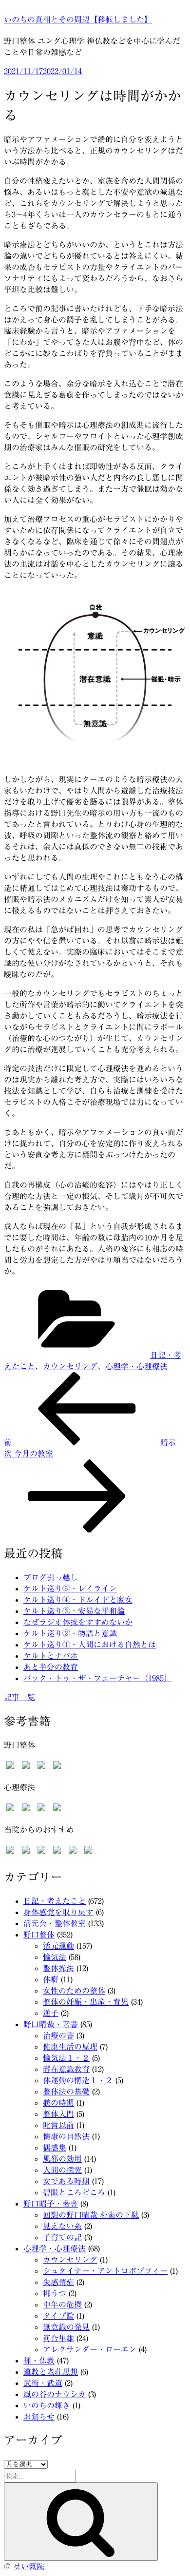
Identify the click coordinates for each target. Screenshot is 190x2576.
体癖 (51, 1979)
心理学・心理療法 (136, 1366)
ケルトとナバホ (51, 1656)
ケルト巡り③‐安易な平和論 (74, 1611)
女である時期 (66, 2181)
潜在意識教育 (66, 2069)
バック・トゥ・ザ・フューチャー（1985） (97, 1678)
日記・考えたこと (55, 1901)
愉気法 (55, 1957)
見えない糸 (62, 2226)
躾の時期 (58, 2103)
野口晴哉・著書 (51, 2024)
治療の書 (58, 2035)
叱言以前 (58, 2125)
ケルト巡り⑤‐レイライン (70, 1588)
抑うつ (55, 2293)
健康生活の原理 (70, 2047)
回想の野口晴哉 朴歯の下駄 (91, 2215)
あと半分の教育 (51, 1667)
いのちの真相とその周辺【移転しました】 (78, 19)
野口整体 (39, 1935)
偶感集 (55, 2148)
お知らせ (39, 2417)
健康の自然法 (66, 2136)
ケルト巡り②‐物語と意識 (70, 1633)
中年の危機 (62, 2305)
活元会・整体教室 (55, 1923)
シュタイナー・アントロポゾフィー (105, 2271)
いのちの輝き (47, 2405)
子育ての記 (62, 2237)
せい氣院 (29, 2566)
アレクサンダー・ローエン (90, 2349)
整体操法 (58, 1968)
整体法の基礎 (66, 2092)
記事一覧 (19, 1697)
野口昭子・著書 (51, 2204)
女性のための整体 (74, 1991)
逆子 (51, 2013)
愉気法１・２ (66, 2058)
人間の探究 (62, 2170)
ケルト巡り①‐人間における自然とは (90, 1645)
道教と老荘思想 (51, 2372)
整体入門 (58, 2114)
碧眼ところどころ (74, 2192)
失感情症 (58, 2282)
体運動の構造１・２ (78, 2080)
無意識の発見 (66, 2327)
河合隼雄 (58, 2338)
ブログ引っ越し (51, 1577)
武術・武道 (43, 2383)
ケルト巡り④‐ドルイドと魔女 (78, 1600)
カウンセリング (70, 1366)
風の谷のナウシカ (55, 2394)
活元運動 (58, 1946)
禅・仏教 (39, 2361)
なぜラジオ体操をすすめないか (78, 1622)
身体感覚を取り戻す (58, 1912)
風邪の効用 (62, 2159)
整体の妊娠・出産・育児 (86, 2002)
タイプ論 (58, 2316)
